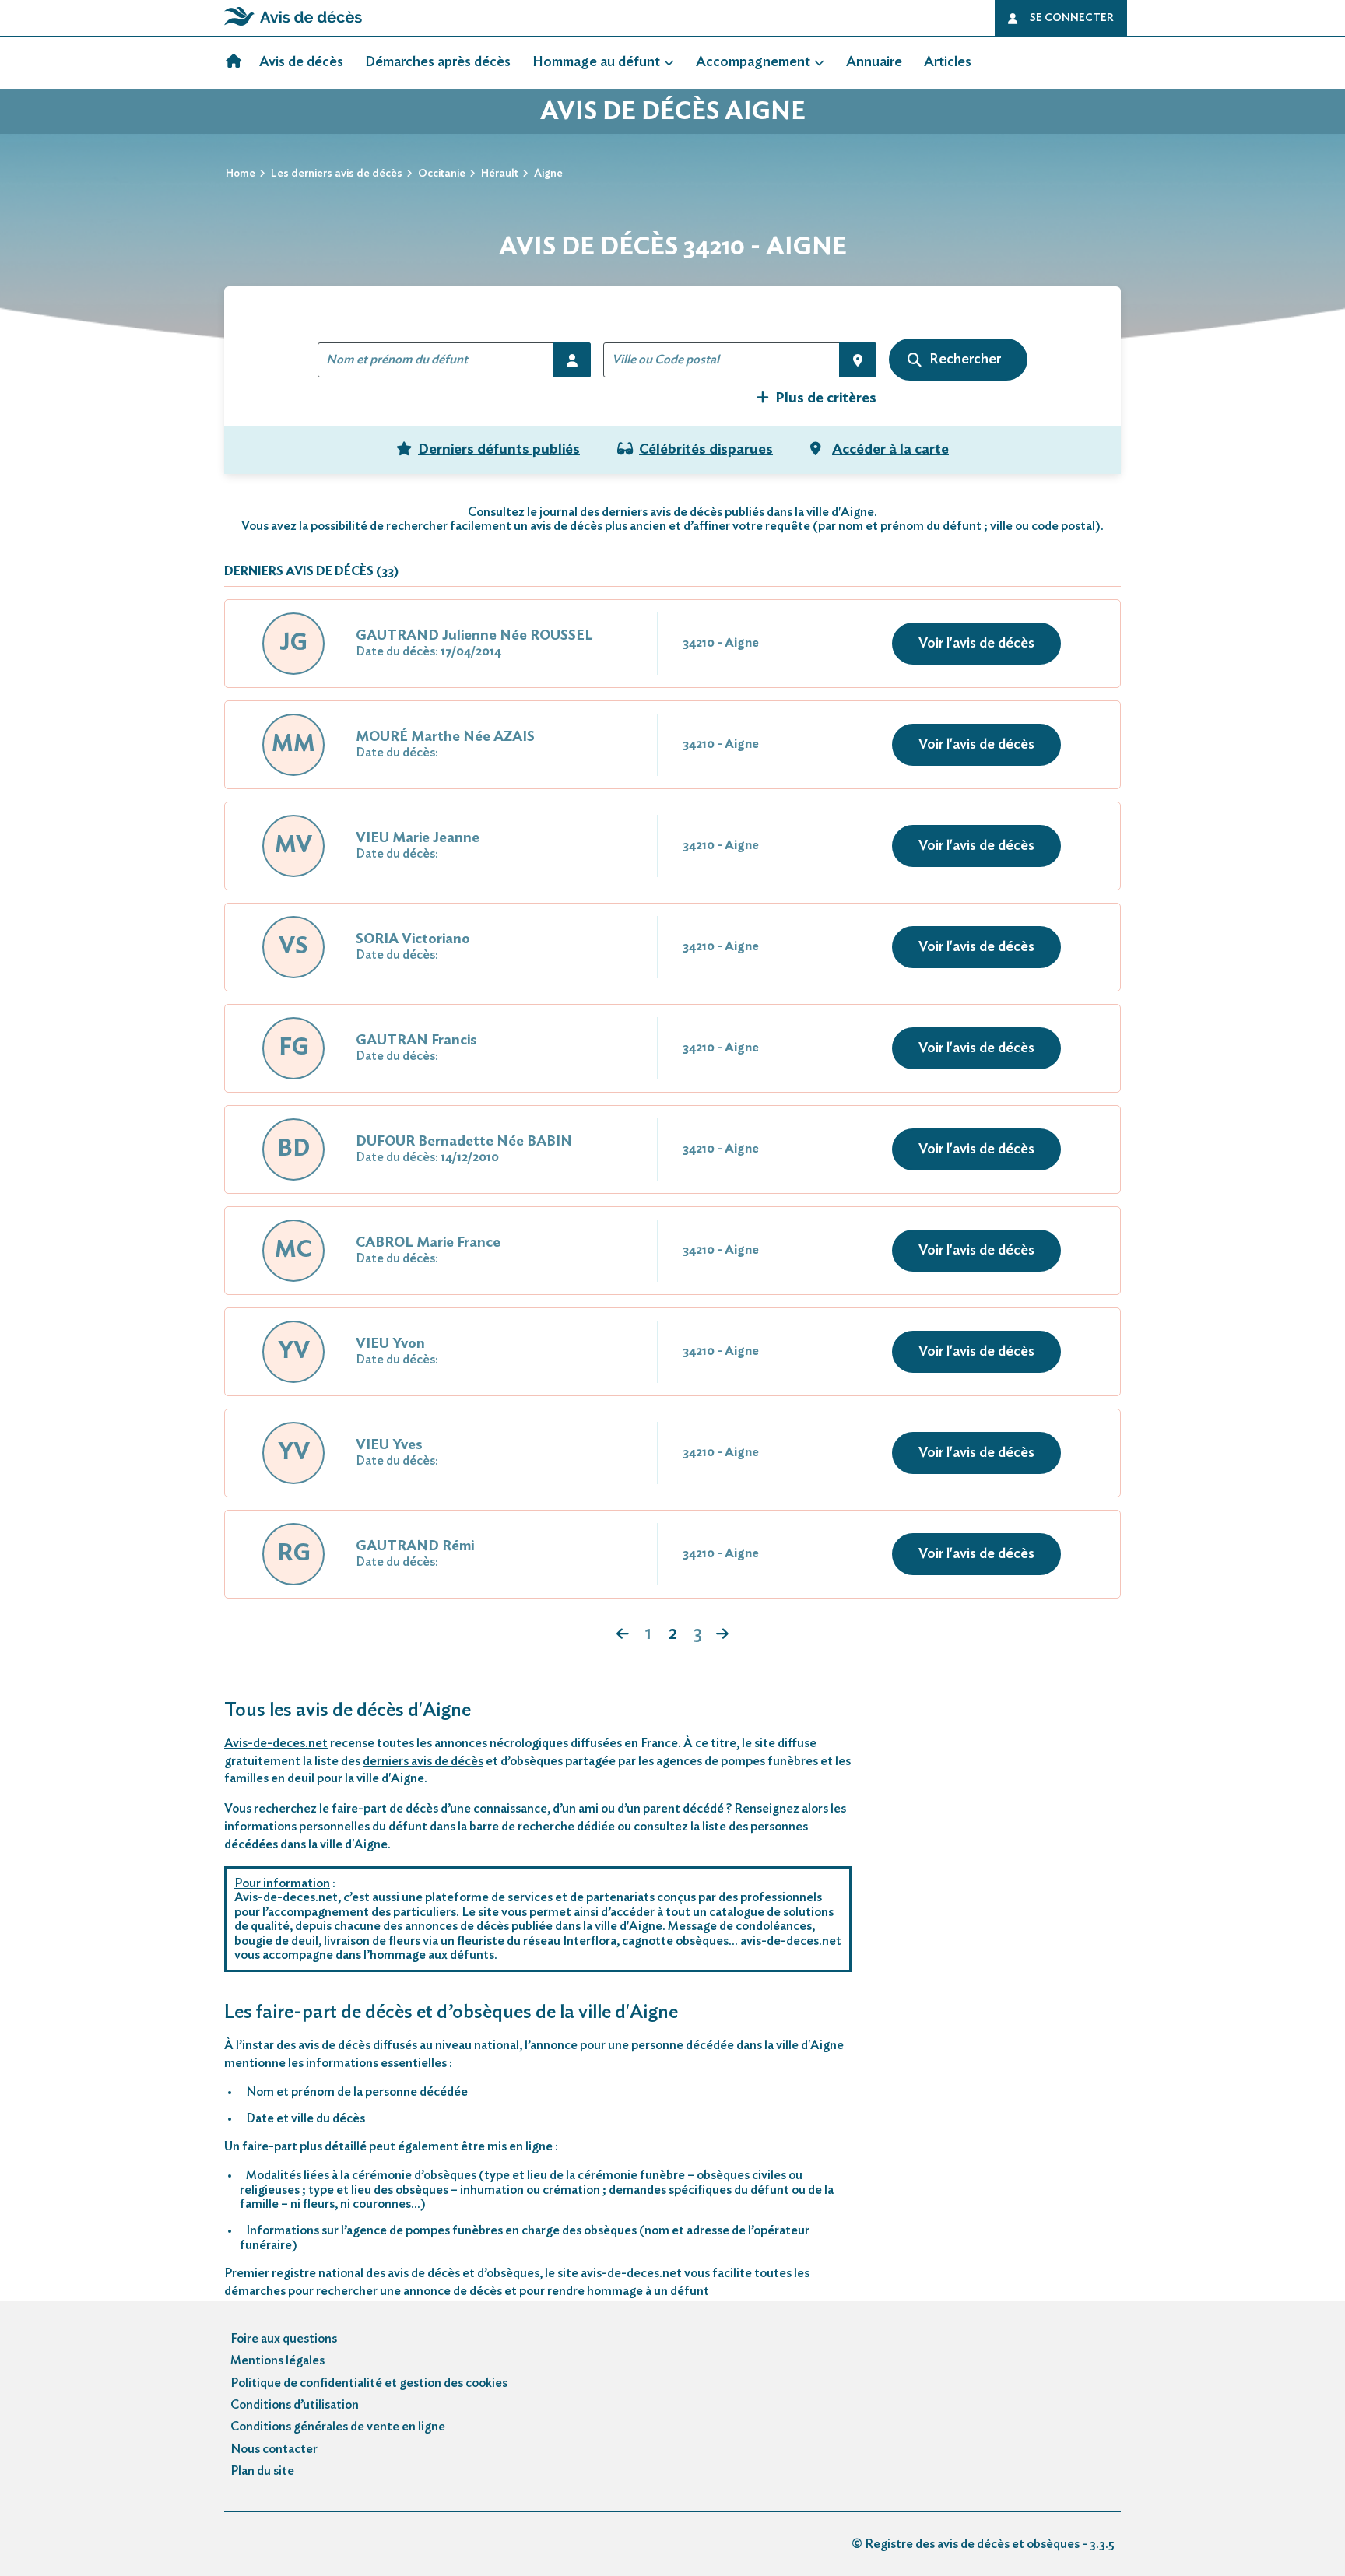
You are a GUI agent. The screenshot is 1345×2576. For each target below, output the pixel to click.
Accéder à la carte (890, 450)
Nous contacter (274, 2449)
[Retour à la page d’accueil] (293, 26)
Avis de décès (301, 62)
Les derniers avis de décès (337, 174)
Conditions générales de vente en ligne (338, 2427)
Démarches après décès (438, 62)
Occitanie (442, 174)
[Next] (623, 1635)
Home (241, 174)
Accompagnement (753, 62)
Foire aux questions (284, 2339)
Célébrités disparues (706, 450)
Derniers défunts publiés (499, 450)
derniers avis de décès (423, 1761)
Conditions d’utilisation (295, 2405)
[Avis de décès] (237, 63)
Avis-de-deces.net (276, 1743)
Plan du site (262, 2471)
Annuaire (874, 62)
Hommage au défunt (596, 62)
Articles (948, 62)
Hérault (500, 174)
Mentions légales (277, 2360)
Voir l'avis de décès (976, 644)
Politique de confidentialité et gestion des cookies (369, 2383)
